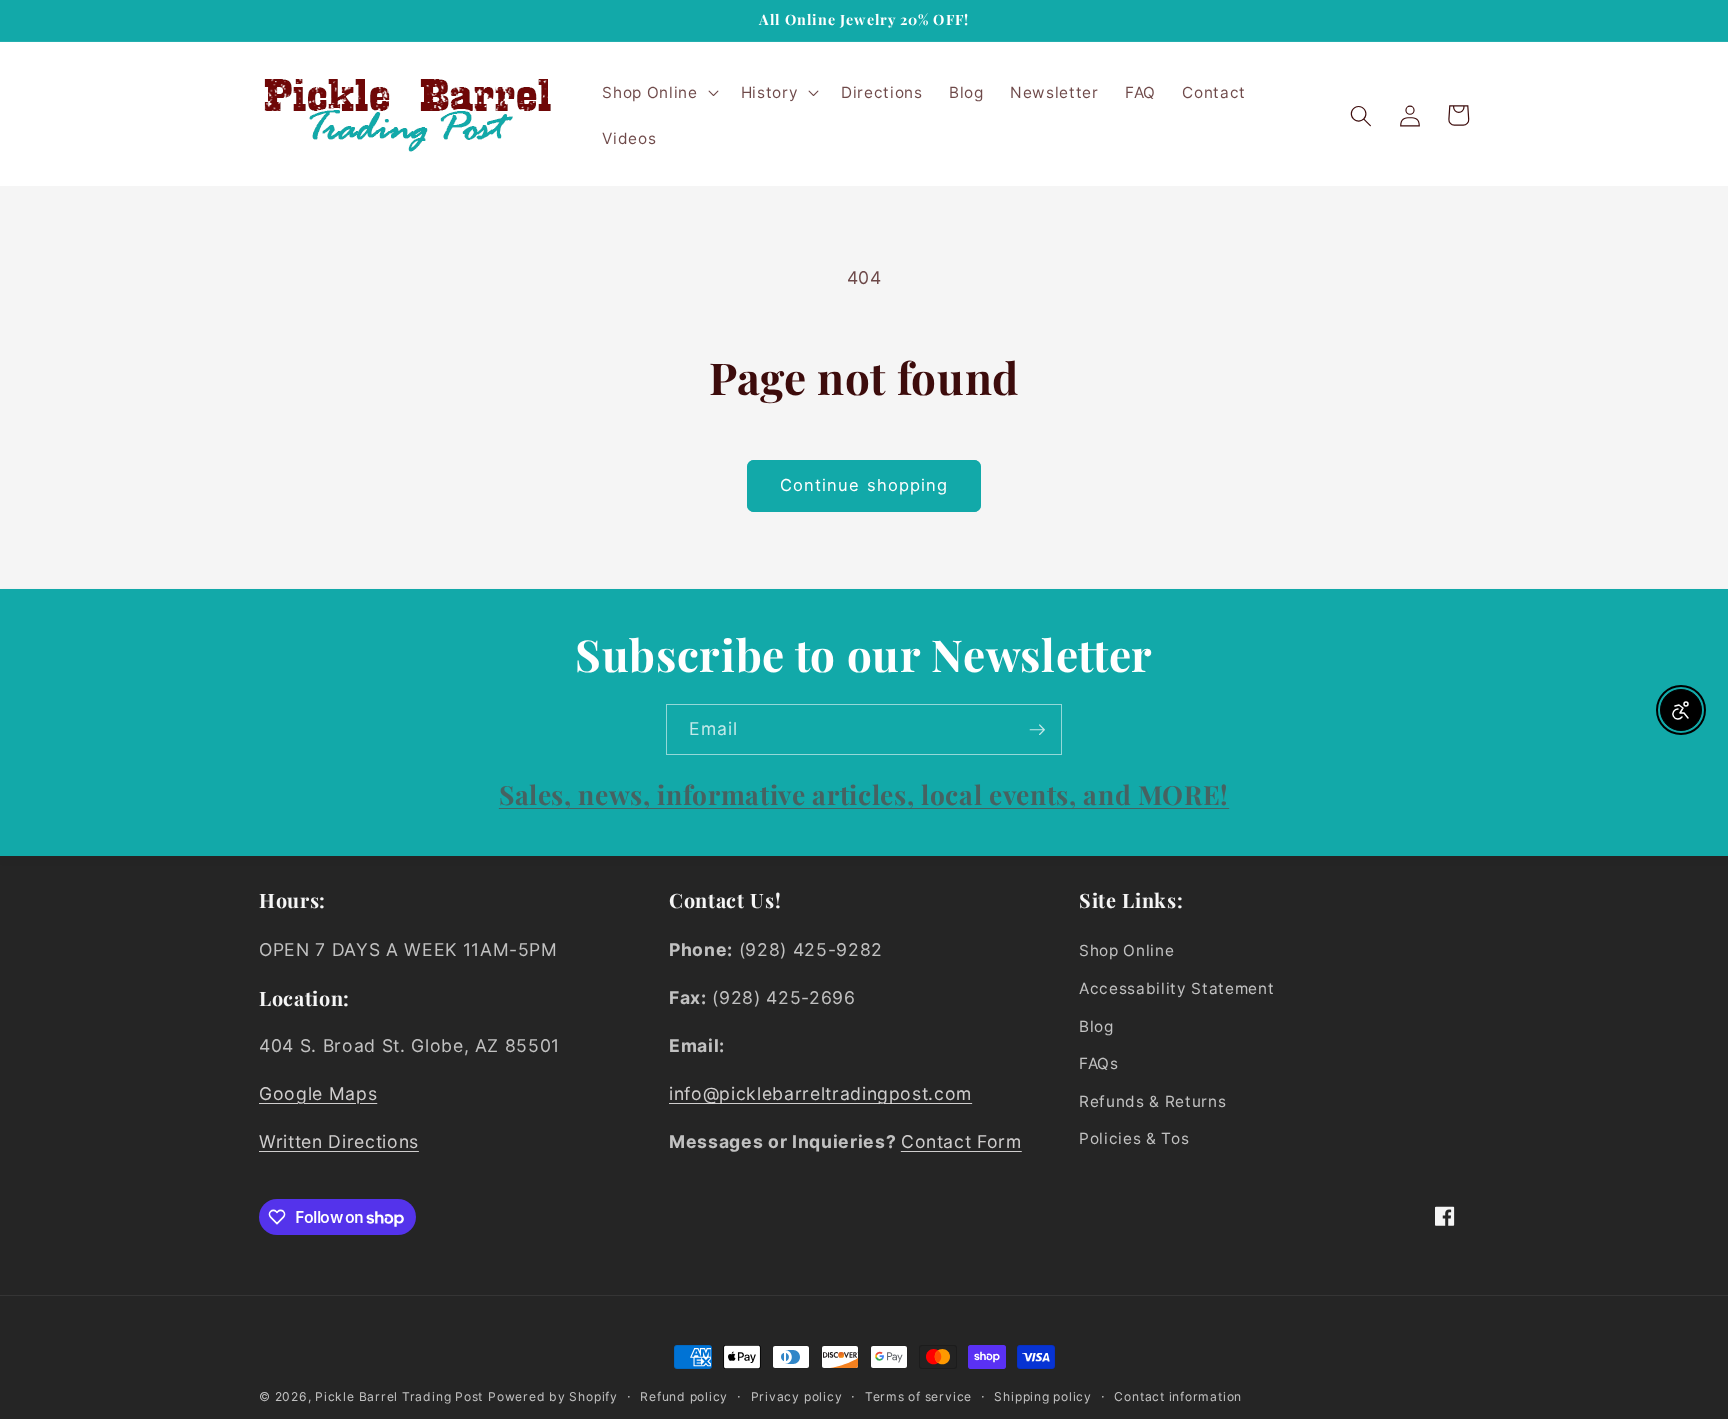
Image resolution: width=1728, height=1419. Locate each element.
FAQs (1099, 1063)
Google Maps (318, 1093)
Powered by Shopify (553, 1396)
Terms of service (918, 1396)
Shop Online (1126, 950)
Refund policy (684, 1396)
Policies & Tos (1134, 1138)
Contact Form (961, 1141)
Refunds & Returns (1152, 1101)
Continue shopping (864, 485)
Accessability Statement (1176, 988)
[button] (658, 93)
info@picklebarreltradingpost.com (820, 1093)
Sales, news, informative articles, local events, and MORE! (864, 794)
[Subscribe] (1037, 730)
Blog (1096, 1026)
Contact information (1178, 1396)
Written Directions (339, 1141)
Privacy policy (797, 1396)
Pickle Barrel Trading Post (399, 1396)
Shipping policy (1043, 1396)
